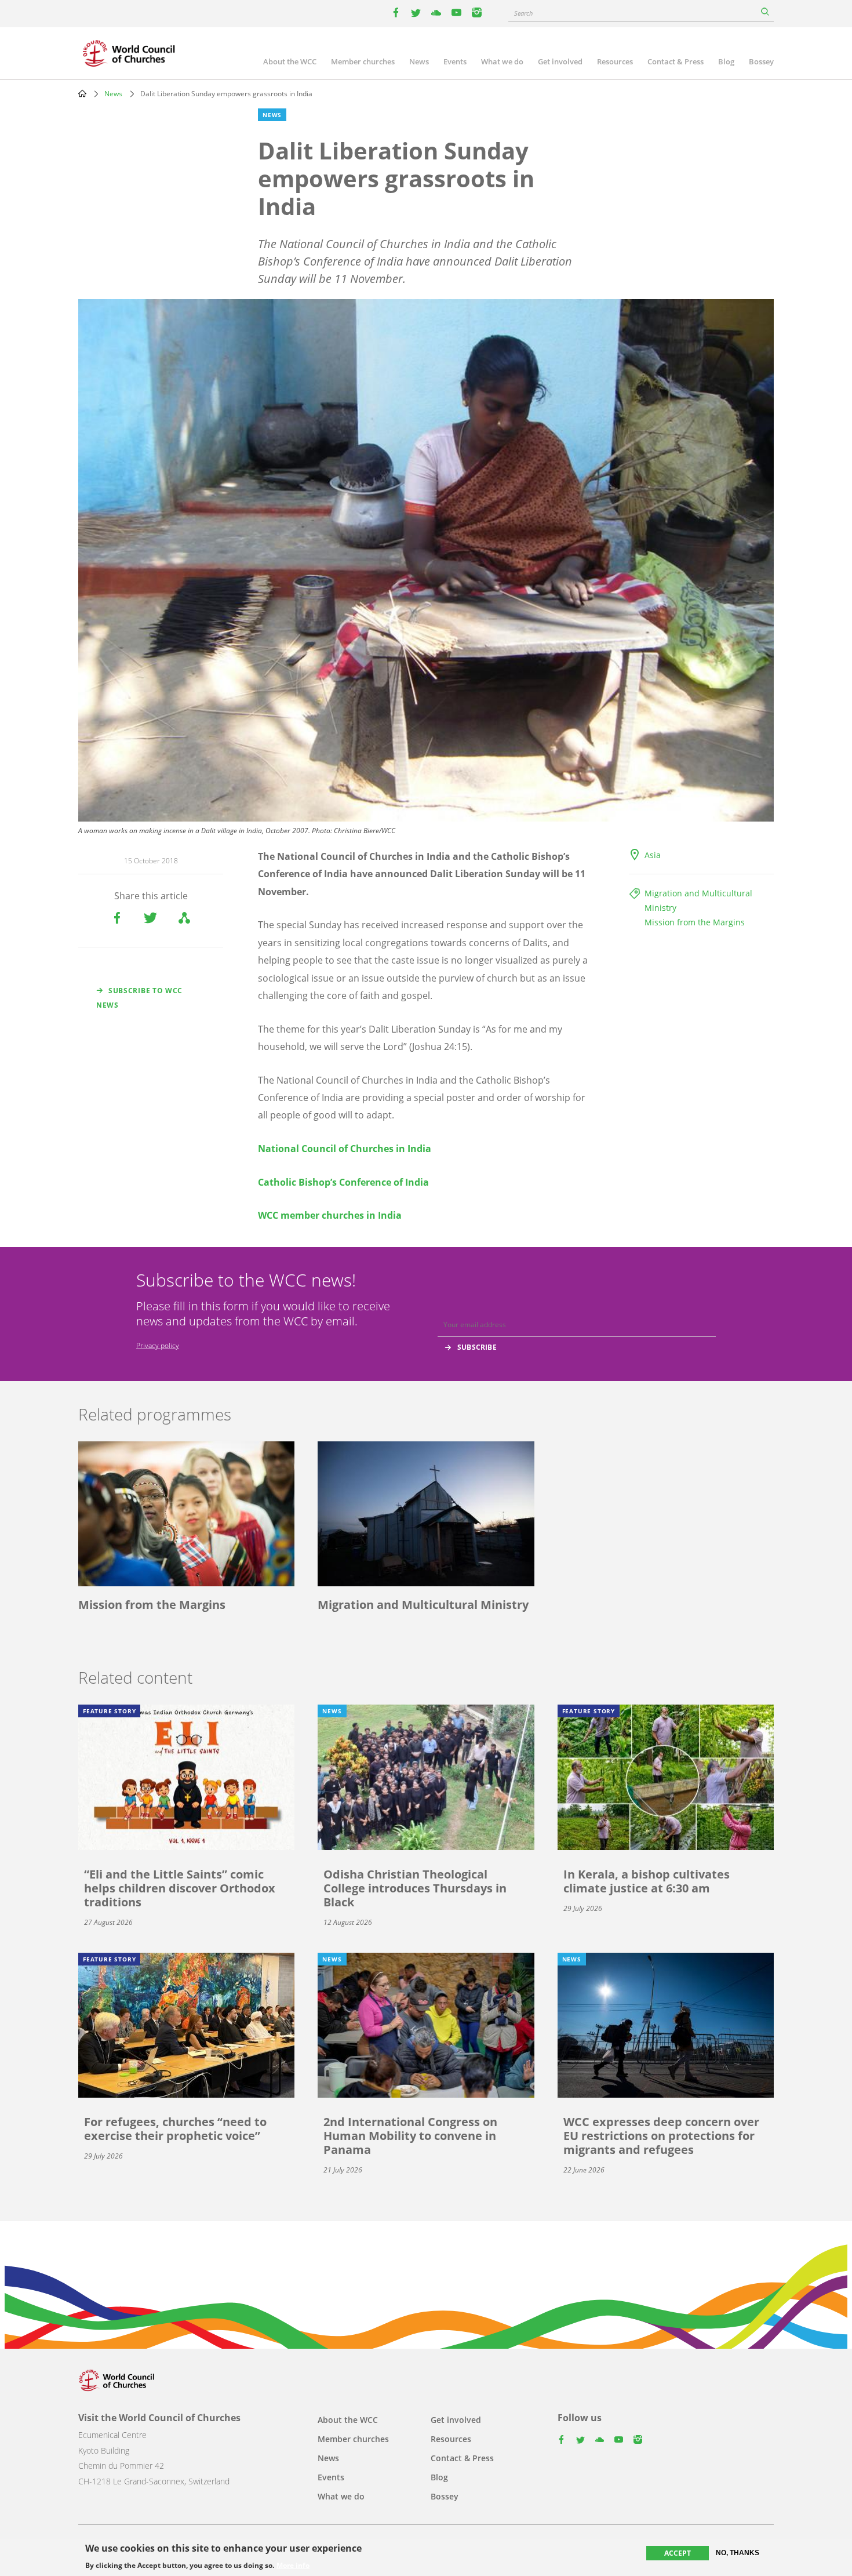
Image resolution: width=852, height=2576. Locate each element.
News (419, 61)
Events (455, 61)
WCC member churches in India (330, 1215)
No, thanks (738, 2553)
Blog (726, 61)
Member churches (363, 61)
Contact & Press (676, 61)
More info (293, 2566)
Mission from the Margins (695, 922)
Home (82, 93)
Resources (615, 61)
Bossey (761, 61)
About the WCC (290, 61)
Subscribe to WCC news (139, 998)
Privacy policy (158, 1345)
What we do (502, 61)
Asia (653, 855)
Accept (678, 2553)
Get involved (560, 61)
